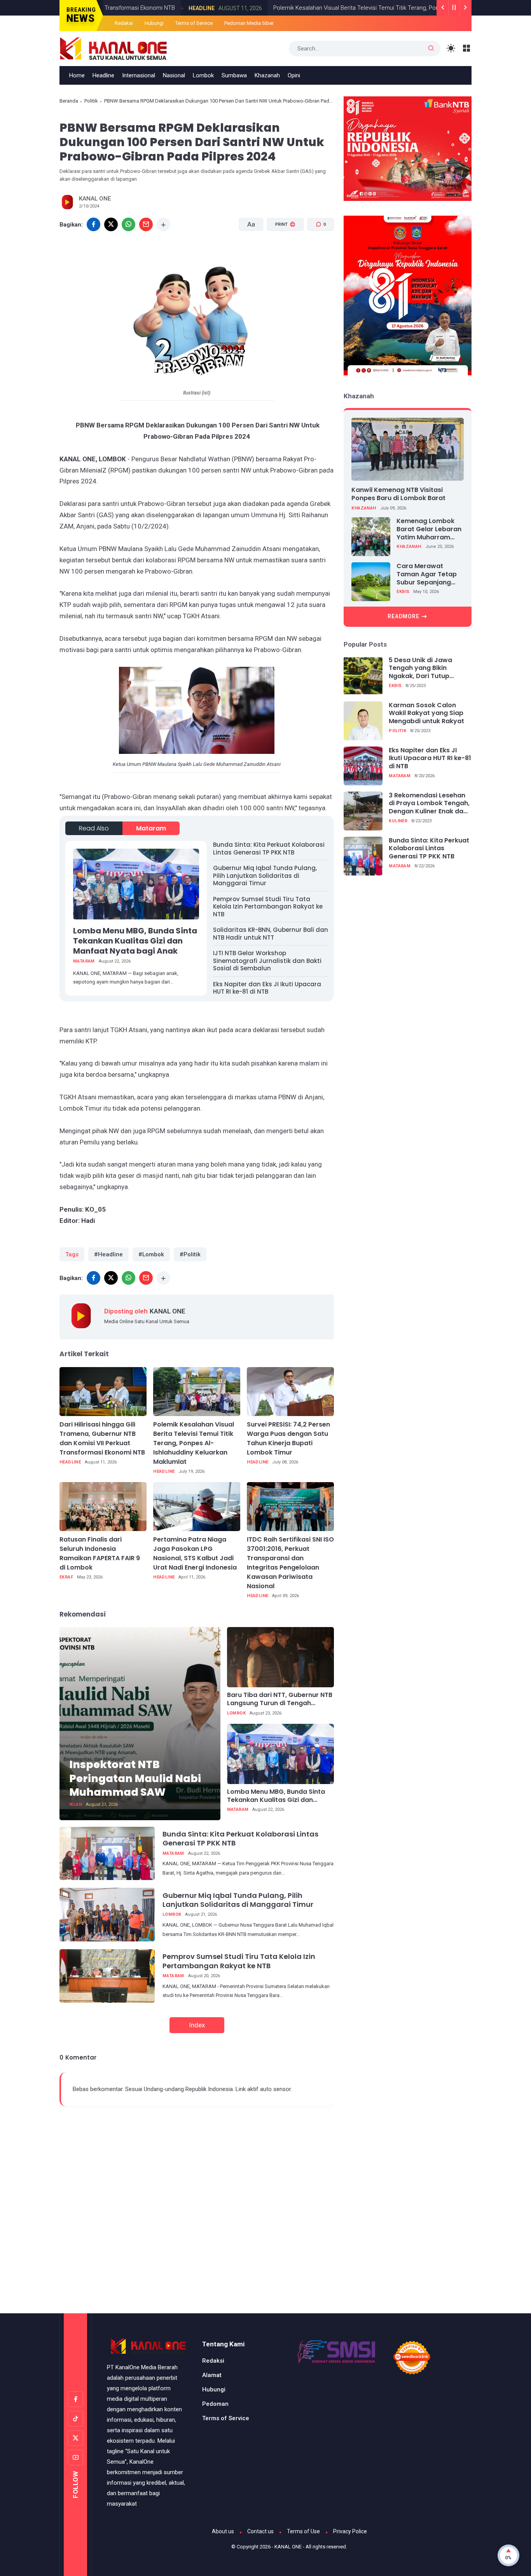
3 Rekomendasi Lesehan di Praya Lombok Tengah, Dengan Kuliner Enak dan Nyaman (429, 804)
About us (223, 2531)
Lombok (203, 75)
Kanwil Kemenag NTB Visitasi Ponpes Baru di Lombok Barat (398, 494)
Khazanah (267, 75)
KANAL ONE (288, 2547)
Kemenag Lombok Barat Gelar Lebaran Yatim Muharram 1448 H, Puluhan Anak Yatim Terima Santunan (430, 529)
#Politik (190, 1254)
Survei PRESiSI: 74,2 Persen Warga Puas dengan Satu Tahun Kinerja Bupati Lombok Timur (288, 1438)
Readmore (403, 616)
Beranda (69, 101)
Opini (294, 75)
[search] (431, 49)
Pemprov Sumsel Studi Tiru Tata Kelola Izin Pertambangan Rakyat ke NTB (268, 907)
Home (77, 75)
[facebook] (93, 224)
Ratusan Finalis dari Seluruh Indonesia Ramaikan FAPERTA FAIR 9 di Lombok (100, 1553)
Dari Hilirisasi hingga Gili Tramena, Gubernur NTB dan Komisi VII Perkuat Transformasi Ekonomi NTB (102, 1438)
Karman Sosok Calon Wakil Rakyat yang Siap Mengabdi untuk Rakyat (426, 713)
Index (197, 2025)
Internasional (139, 75)
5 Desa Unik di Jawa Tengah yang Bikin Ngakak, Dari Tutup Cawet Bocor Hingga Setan (422, 668)
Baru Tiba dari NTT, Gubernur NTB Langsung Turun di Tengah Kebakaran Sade (280, 1699)
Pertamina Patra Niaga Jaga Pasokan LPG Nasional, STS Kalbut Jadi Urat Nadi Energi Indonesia (195, 1553)
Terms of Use (303, 2531)
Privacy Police (350, 2531)
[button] (280, 254)
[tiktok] (75, 2419)
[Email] (146, 224)
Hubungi (154, 23)
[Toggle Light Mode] (451, 48)
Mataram (151, 828)
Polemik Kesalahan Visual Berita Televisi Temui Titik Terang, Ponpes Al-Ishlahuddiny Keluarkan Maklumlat (346, 8)
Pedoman (215, 2404)
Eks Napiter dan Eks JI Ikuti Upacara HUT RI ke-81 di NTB (267, 988)
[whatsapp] (128, 224)
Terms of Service (194, 23)
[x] (111, 224)
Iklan (76, 1804)
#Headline (108, 1254)
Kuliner (398, 821)
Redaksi (124, 23)
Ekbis (403, 592)
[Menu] (467, 48)
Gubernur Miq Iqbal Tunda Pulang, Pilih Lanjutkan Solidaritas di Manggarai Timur (265, 876)
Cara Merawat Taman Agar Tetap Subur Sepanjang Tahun (427, 574)
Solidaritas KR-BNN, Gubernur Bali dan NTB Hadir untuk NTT (271, 934)
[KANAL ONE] (114, 48)
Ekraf (66, 1577)
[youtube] (75, 2457)
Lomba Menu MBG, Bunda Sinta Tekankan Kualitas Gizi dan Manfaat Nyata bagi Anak (135, 941)
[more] (163, 224)
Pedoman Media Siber (249, 23)
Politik (91, 101)
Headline (139, 8)
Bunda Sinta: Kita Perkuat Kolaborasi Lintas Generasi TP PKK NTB (269, 848)
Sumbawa (234, 75)
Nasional (174, 75)
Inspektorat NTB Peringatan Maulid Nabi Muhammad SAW (135, 1778)
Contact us (260, 2531)
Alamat (212, 2375)
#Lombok (151, 1254)
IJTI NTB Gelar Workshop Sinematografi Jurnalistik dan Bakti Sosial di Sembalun (267, 961)
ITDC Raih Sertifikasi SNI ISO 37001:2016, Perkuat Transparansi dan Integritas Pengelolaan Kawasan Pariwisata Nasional (290, 1563)
